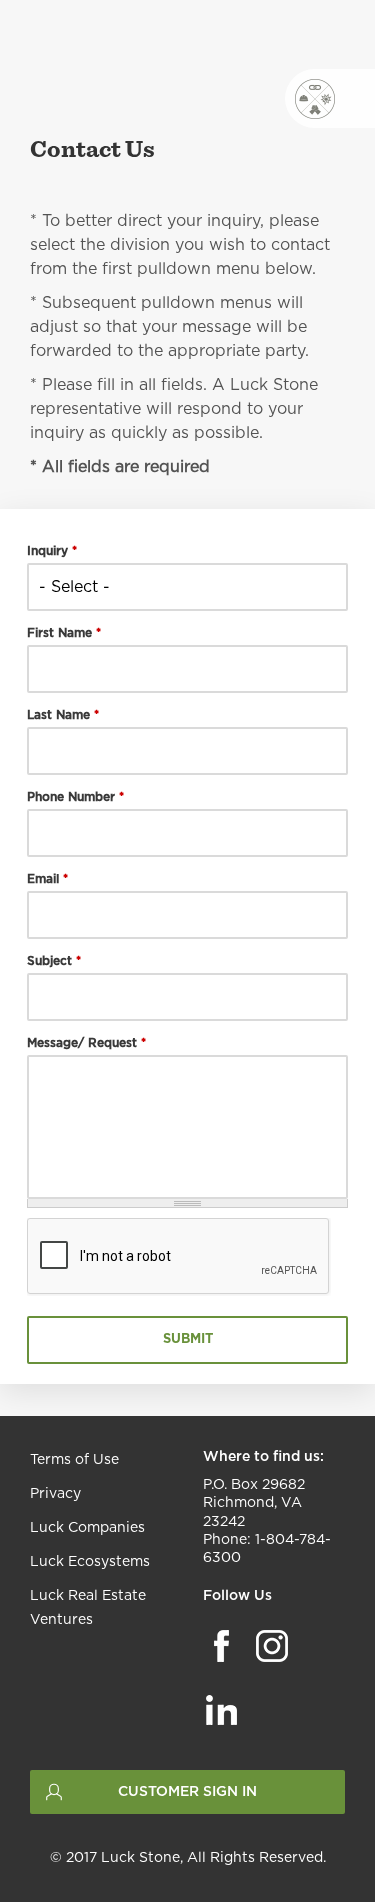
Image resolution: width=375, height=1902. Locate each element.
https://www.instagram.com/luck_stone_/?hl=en (272, 1646)
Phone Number (75, 797)
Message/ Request (86, 1043)
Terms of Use (74, 1460)
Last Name (63, 715)
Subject (54, 961)
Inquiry (52, 551)
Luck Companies (87, 1528)
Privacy (55, 1494)
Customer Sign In (187, 1792)
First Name (64, 633)
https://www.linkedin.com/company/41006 (222, 1709)
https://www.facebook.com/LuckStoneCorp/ (222, 1646)
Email (47, 879)
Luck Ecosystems (90, 1562)
